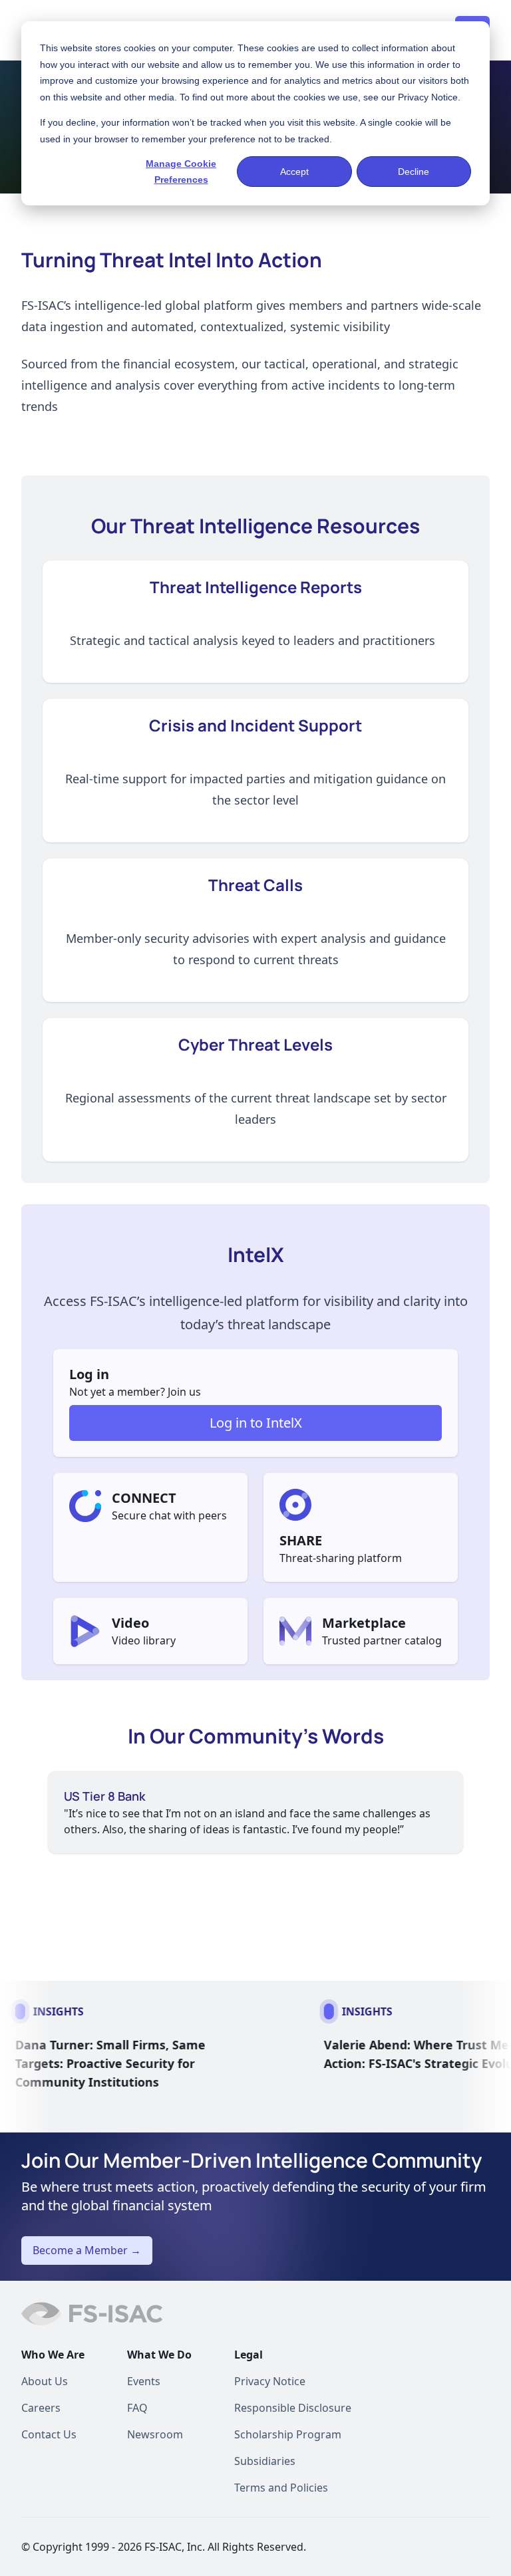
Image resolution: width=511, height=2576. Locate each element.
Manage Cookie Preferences (181, 172)
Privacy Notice (428, 97)
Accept (294, 172)
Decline (414, 172)
